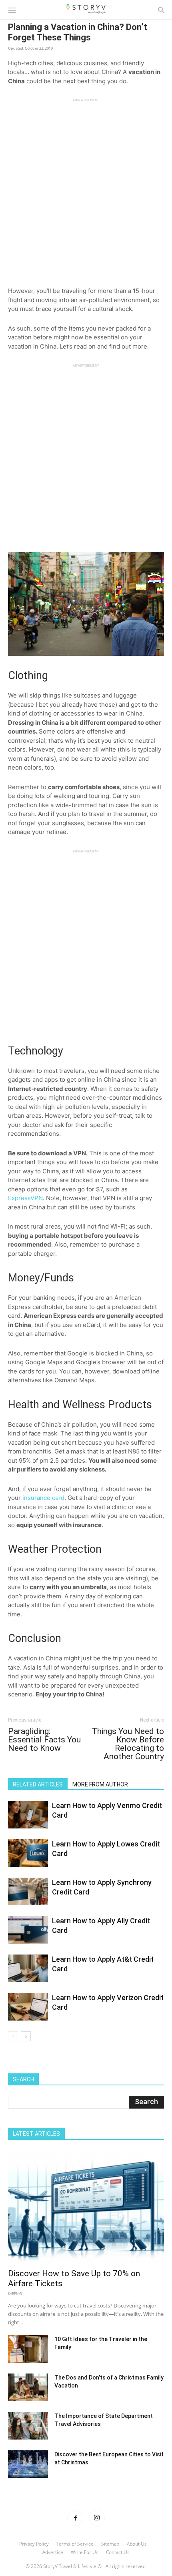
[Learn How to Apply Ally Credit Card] (28, 1930)
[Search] (161, 10)
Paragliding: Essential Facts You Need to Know (44, 1740)
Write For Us (85, 2552)
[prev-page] (13, 2036)
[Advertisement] (86, 188)
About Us (137, 2544)
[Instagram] (97, 2518)
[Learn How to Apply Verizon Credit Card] (28, 2007)
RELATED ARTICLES (38, 1784)
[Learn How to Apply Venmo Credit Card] (28, 1815)
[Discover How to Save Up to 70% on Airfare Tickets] (86, 2207)
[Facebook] (75, 2518)
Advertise (53, 2552)
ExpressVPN (25, 1198)
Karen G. (15, 2294)
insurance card (43, 1498)
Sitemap (110, 2544)
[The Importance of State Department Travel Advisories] (28, 2426)
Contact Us (118, 2552)
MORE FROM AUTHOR (100, 1784)
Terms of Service (75, 2544)
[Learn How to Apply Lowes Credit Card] (28, 1853)
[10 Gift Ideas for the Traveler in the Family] (28, 2349)
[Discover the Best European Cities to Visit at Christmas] (28, 2464)
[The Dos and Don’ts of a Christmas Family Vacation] (28, 2387)
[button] (12, 10)
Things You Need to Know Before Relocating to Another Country (128, 1744)
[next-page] (26, 2036)
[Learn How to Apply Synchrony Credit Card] (28, 1891)
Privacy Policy (34, 2544)
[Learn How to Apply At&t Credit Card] (28, 1968)
